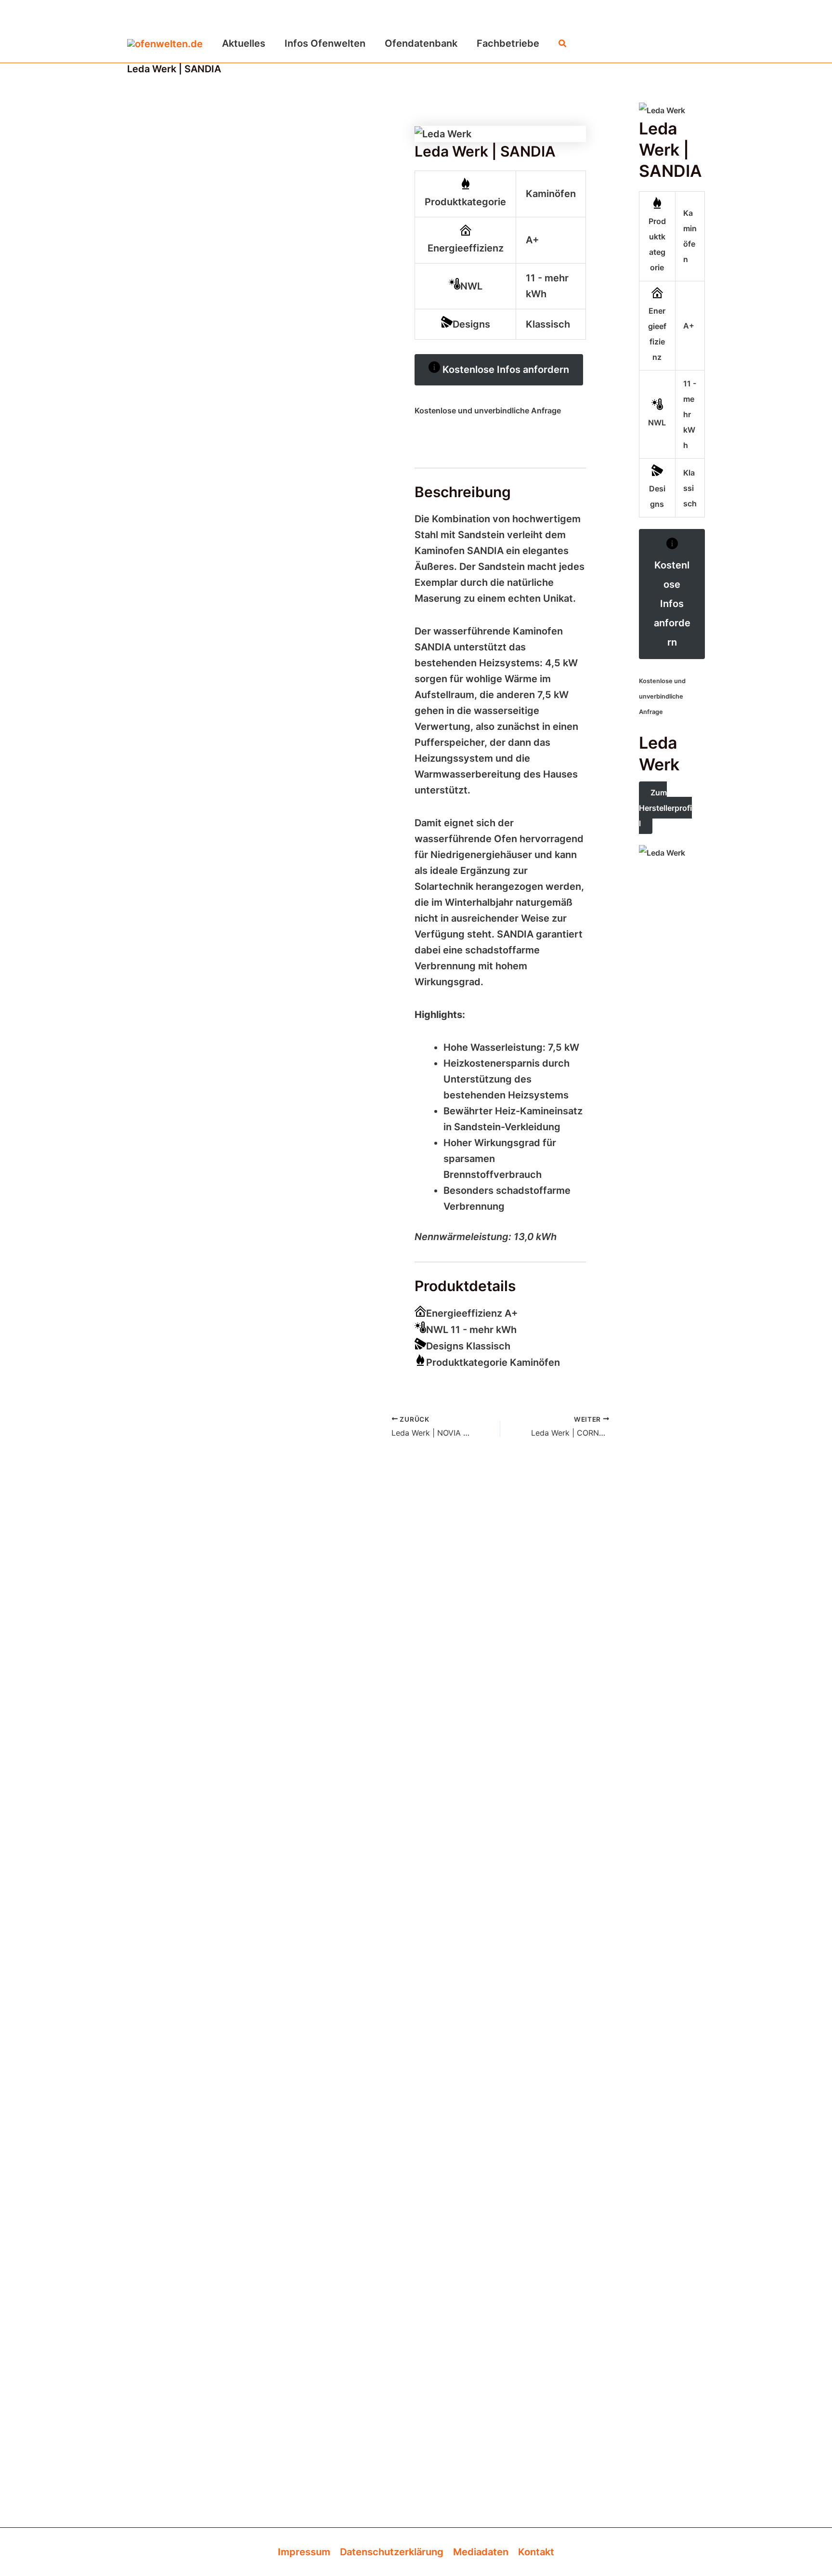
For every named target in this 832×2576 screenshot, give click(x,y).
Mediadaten (481, 2552)
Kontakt (536, 2552)
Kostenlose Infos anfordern (505, 370)
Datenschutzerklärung (392, 2552)
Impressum (304, 2552)
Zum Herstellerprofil (665, 808)
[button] (563, 44)
